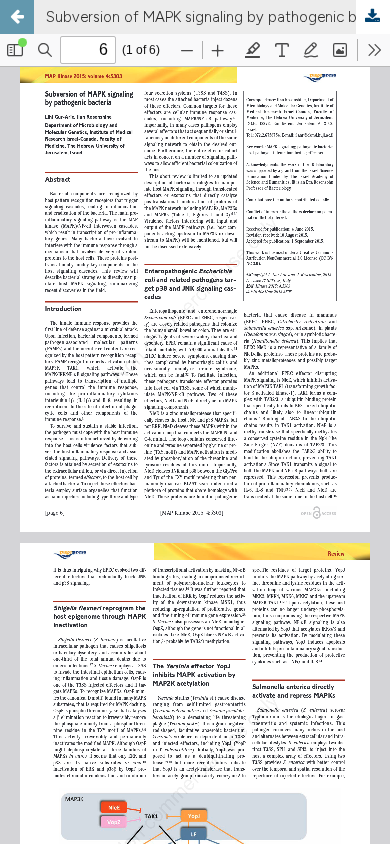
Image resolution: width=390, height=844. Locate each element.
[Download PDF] (373, 17)
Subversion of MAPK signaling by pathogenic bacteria (218, 17)
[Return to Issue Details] (17, 17)
